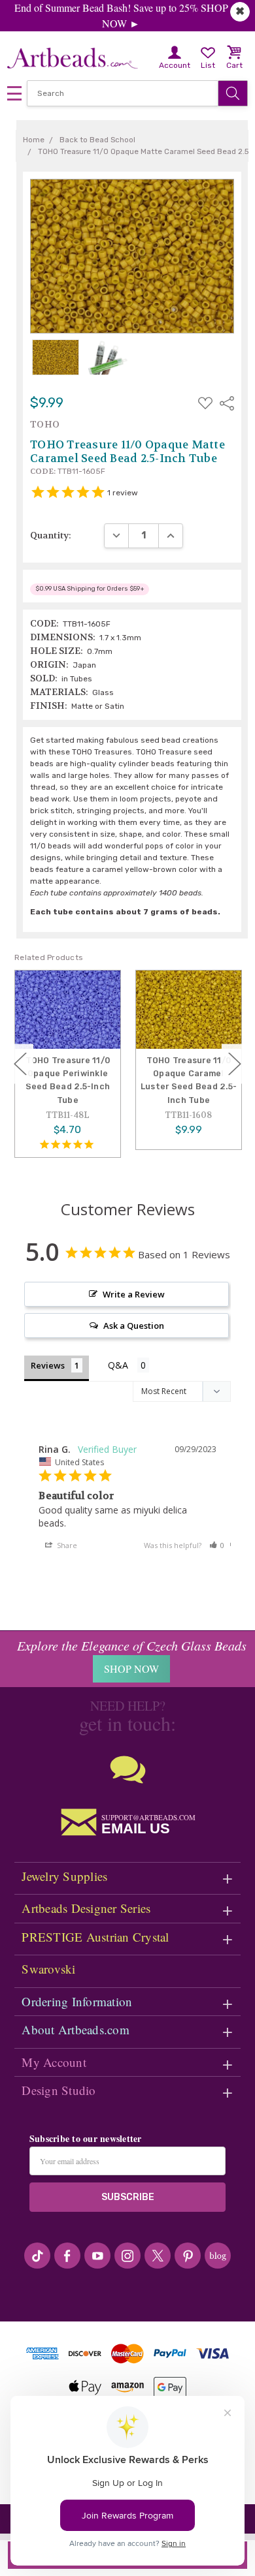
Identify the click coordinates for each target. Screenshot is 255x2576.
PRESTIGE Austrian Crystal (95, 1937)
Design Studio (59, 2090)
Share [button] (66, 1545)
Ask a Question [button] (134, 1326)
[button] (217, 1545)
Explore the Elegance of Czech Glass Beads (132, 1645)
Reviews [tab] (48, 1365)
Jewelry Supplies (64, 1876)
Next (235, 1063)
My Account (54, 2062)
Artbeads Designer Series (86, 1908)
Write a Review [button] (134, 1294)
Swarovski (48, 1969)
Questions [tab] (128, 1366)
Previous (20, 1063)
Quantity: (51, 535)
